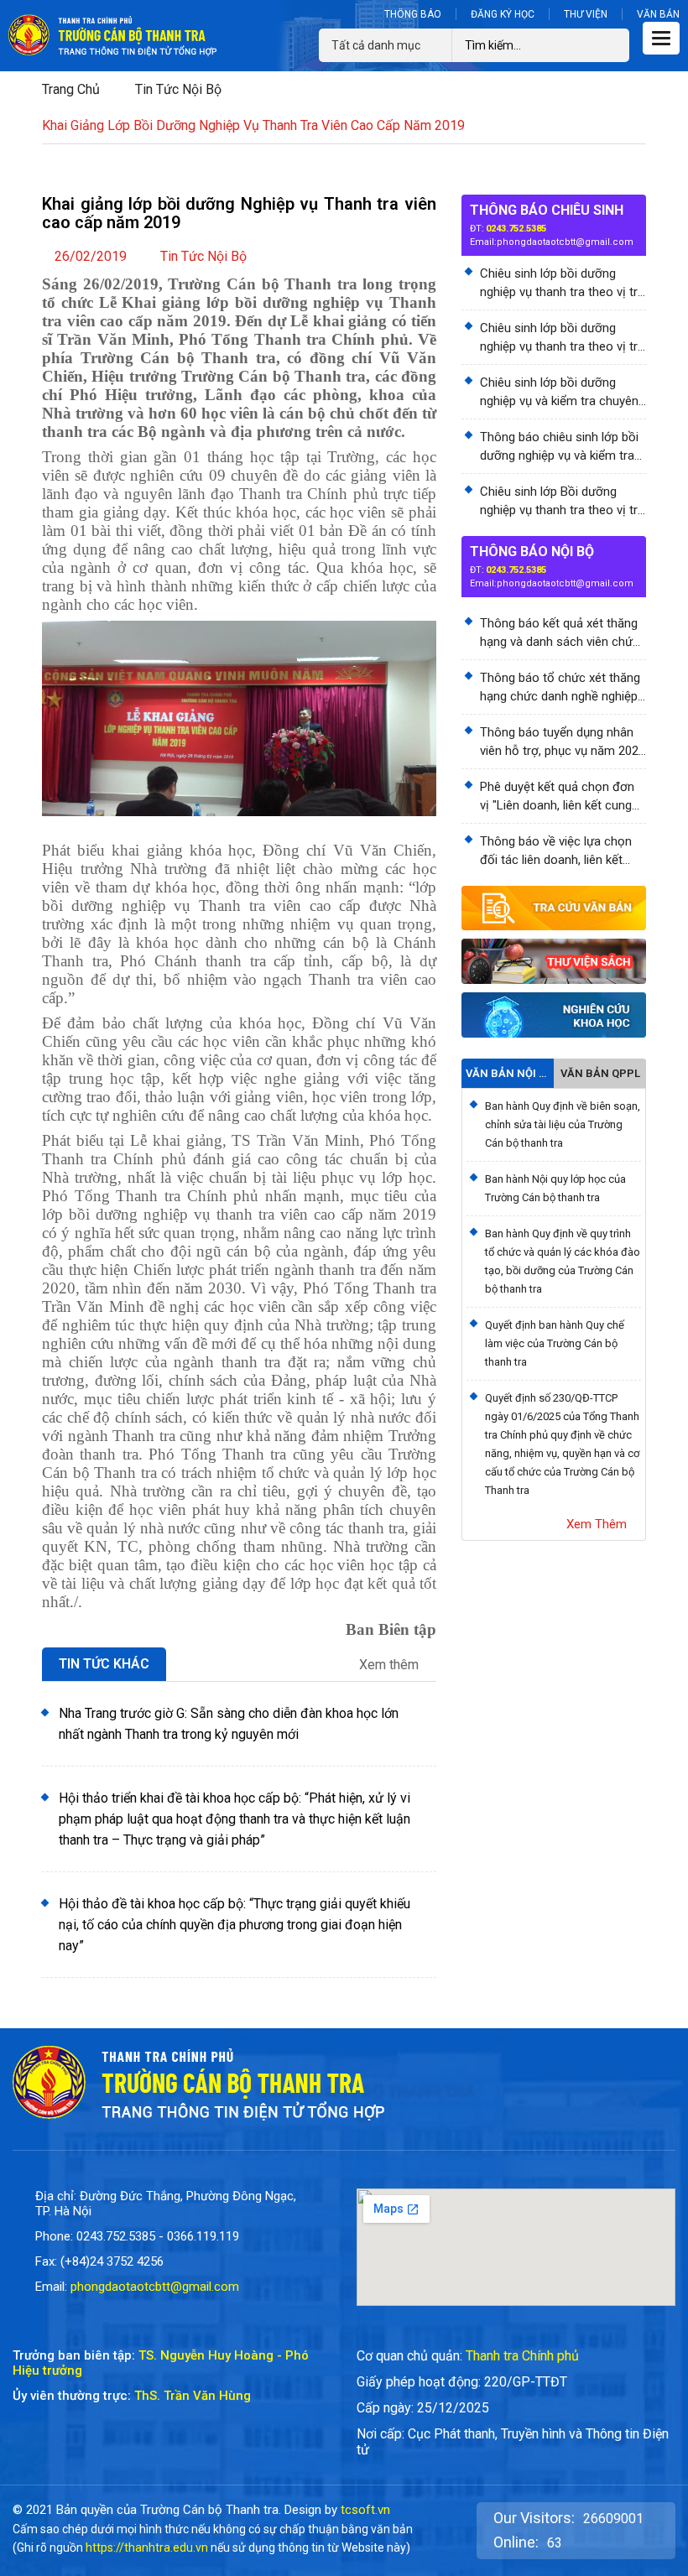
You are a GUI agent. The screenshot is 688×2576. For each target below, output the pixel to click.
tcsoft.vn (365, 2510)
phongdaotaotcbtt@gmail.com (565, 242)
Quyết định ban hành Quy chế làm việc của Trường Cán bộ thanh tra (555, 1343)
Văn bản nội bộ (508, 1073)
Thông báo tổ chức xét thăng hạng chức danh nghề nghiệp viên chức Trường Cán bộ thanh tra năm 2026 (560, 688)
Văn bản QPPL (600, 1073)
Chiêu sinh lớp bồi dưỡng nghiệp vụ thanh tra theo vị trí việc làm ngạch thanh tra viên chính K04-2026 (560, 338)
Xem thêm (391, 1665)
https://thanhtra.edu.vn (147, 2547)
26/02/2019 (91, 256)
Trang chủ (71, 89)
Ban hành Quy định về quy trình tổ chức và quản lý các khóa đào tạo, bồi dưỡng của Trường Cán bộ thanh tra (563, 1261)
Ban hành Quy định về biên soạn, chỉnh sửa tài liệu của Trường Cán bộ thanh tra (563, 1124)
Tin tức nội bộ (178, 89)
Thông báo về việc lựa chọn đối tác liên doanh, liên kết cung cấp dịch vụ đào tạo (556, 851)
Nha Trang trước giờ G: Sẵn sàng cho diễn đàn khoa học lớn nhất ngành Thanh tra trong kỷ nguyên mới (229, 1724)
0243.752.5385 (516, 229)
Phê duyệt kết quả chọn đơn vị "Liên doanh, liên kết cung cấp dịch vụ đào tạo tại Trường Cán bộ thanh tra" (557, 797)
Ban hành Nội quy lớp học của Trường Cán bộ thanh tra (555, 1188)
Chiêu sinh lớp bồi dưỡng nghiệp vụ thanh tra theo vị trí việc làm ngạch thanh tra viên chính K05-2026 (560, 284)
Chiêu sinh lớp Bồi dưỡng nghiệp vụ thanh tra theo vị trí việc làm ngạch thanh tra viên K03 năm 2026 (560, 502)
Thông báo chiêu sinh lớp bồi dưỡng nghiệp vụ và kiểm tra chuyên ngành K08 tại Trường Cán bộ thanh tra (560, 447)
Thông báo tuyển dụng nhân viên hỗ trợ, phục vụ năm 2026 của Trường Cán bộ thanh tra (563, 742)
